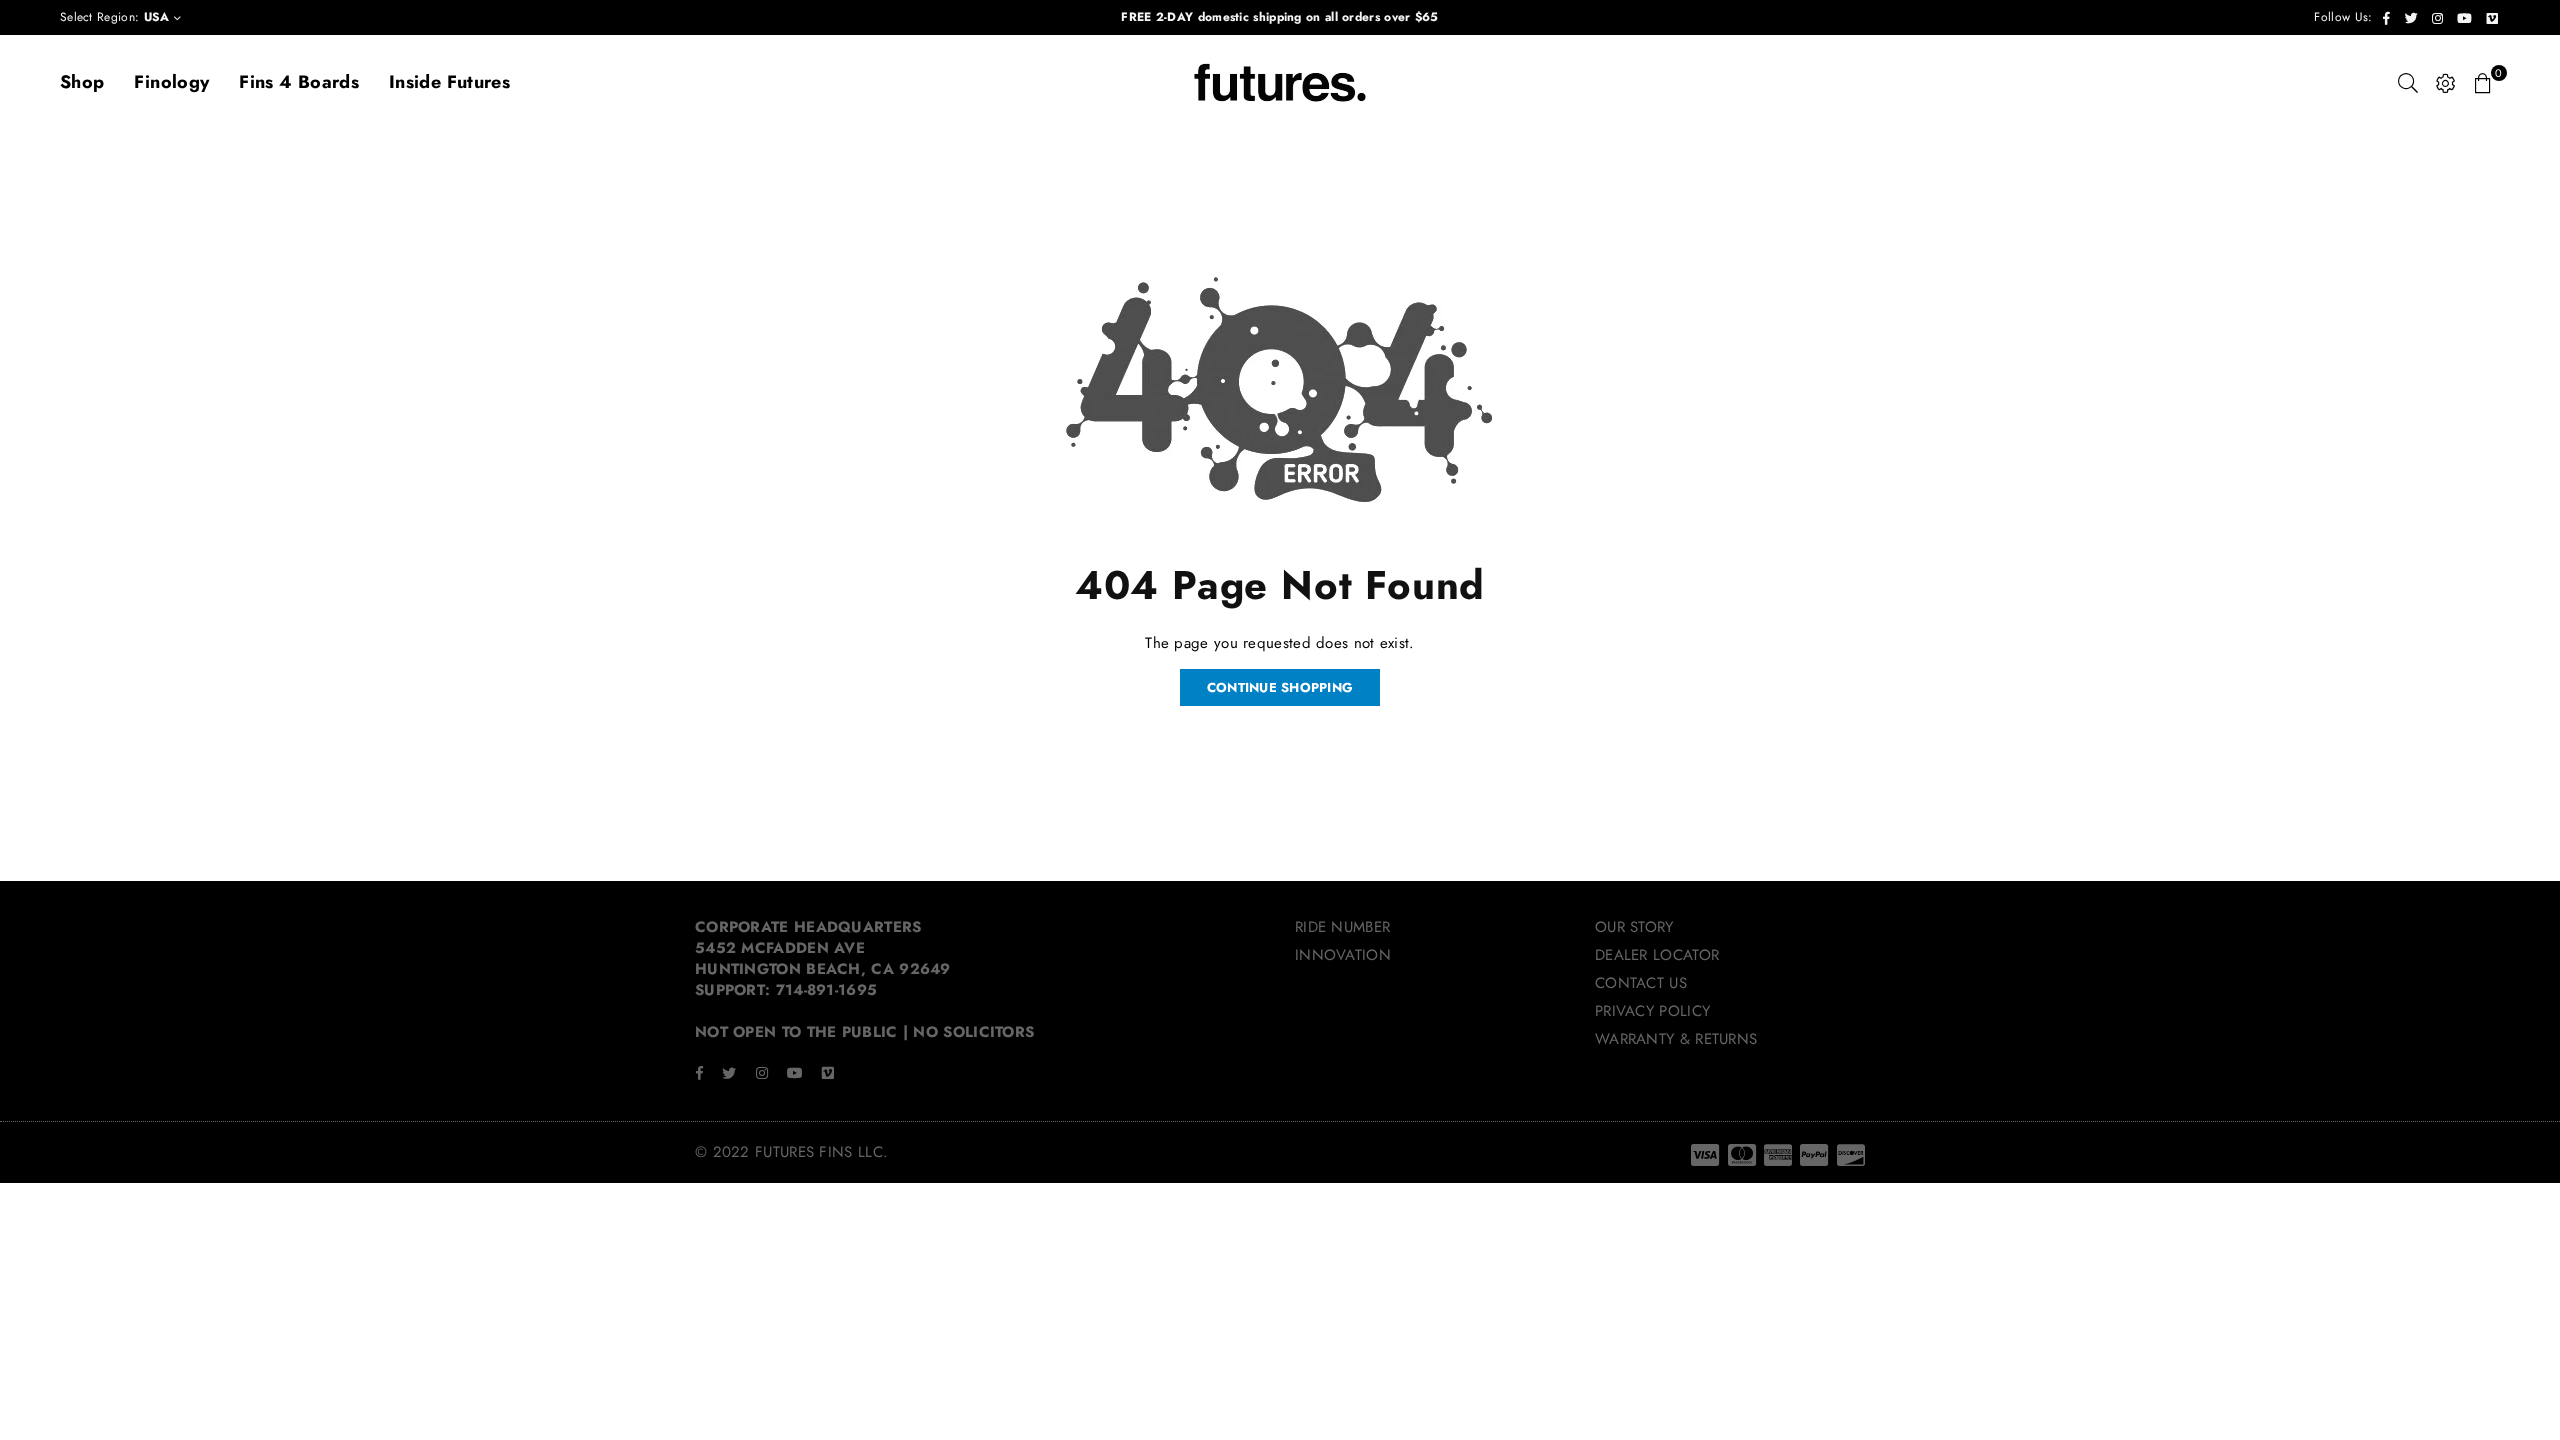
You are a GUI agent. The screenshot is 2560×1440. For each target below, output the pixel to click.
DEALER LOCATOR (1657, 955)
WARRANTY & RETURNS (1676, 1039)
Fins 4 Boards (299, 82)
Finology (171, 82)
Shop (82, 82)
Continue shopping (1280, 687)
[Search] (2408, 83)
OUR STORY (1634, 927)
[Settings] (2446, 83)
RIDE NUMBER (1342, 927)
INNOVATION (1343, 955)
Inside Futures (449, 82)
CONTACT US (1641, 983)
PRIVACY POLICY (1652, 1011)
